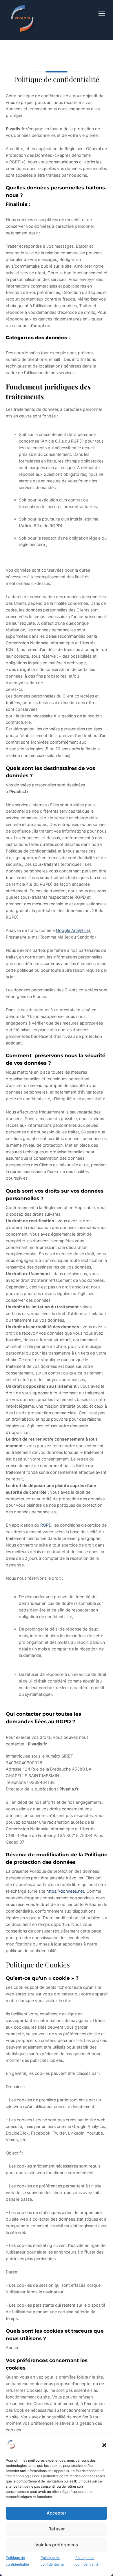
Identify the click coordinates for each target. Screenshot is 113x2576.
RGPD (46, 1525)
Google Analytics (72, 930)
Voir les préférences (57, 2545)
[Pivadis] (23, 33)
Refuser (57, 2529)
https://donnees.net (65, 1891)
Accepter (57, 2513)
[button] (104, 2445)
